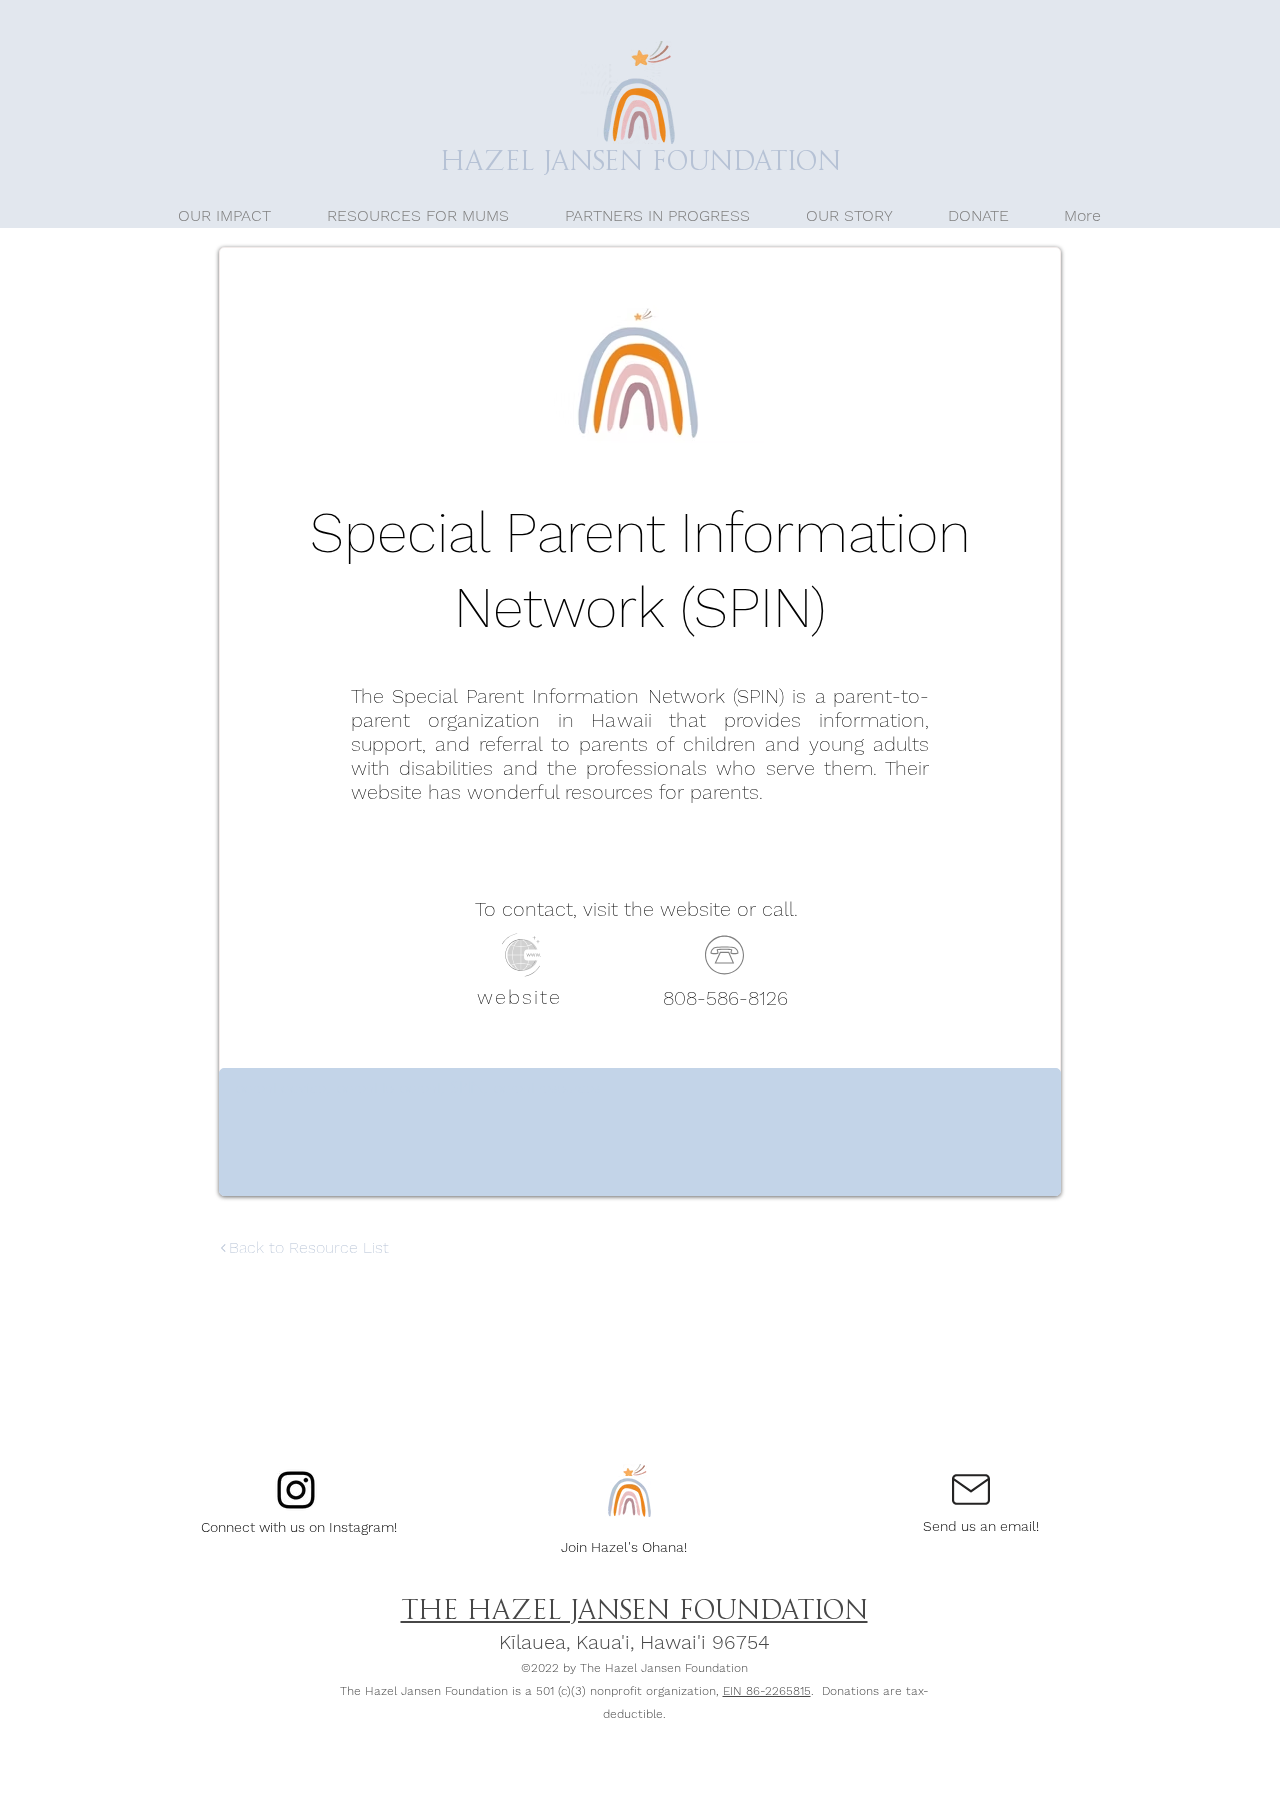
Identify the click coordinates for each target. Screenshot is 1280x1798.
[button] (418, 215)
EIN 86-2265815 (767, 1691)
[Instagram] (296, 1490)
